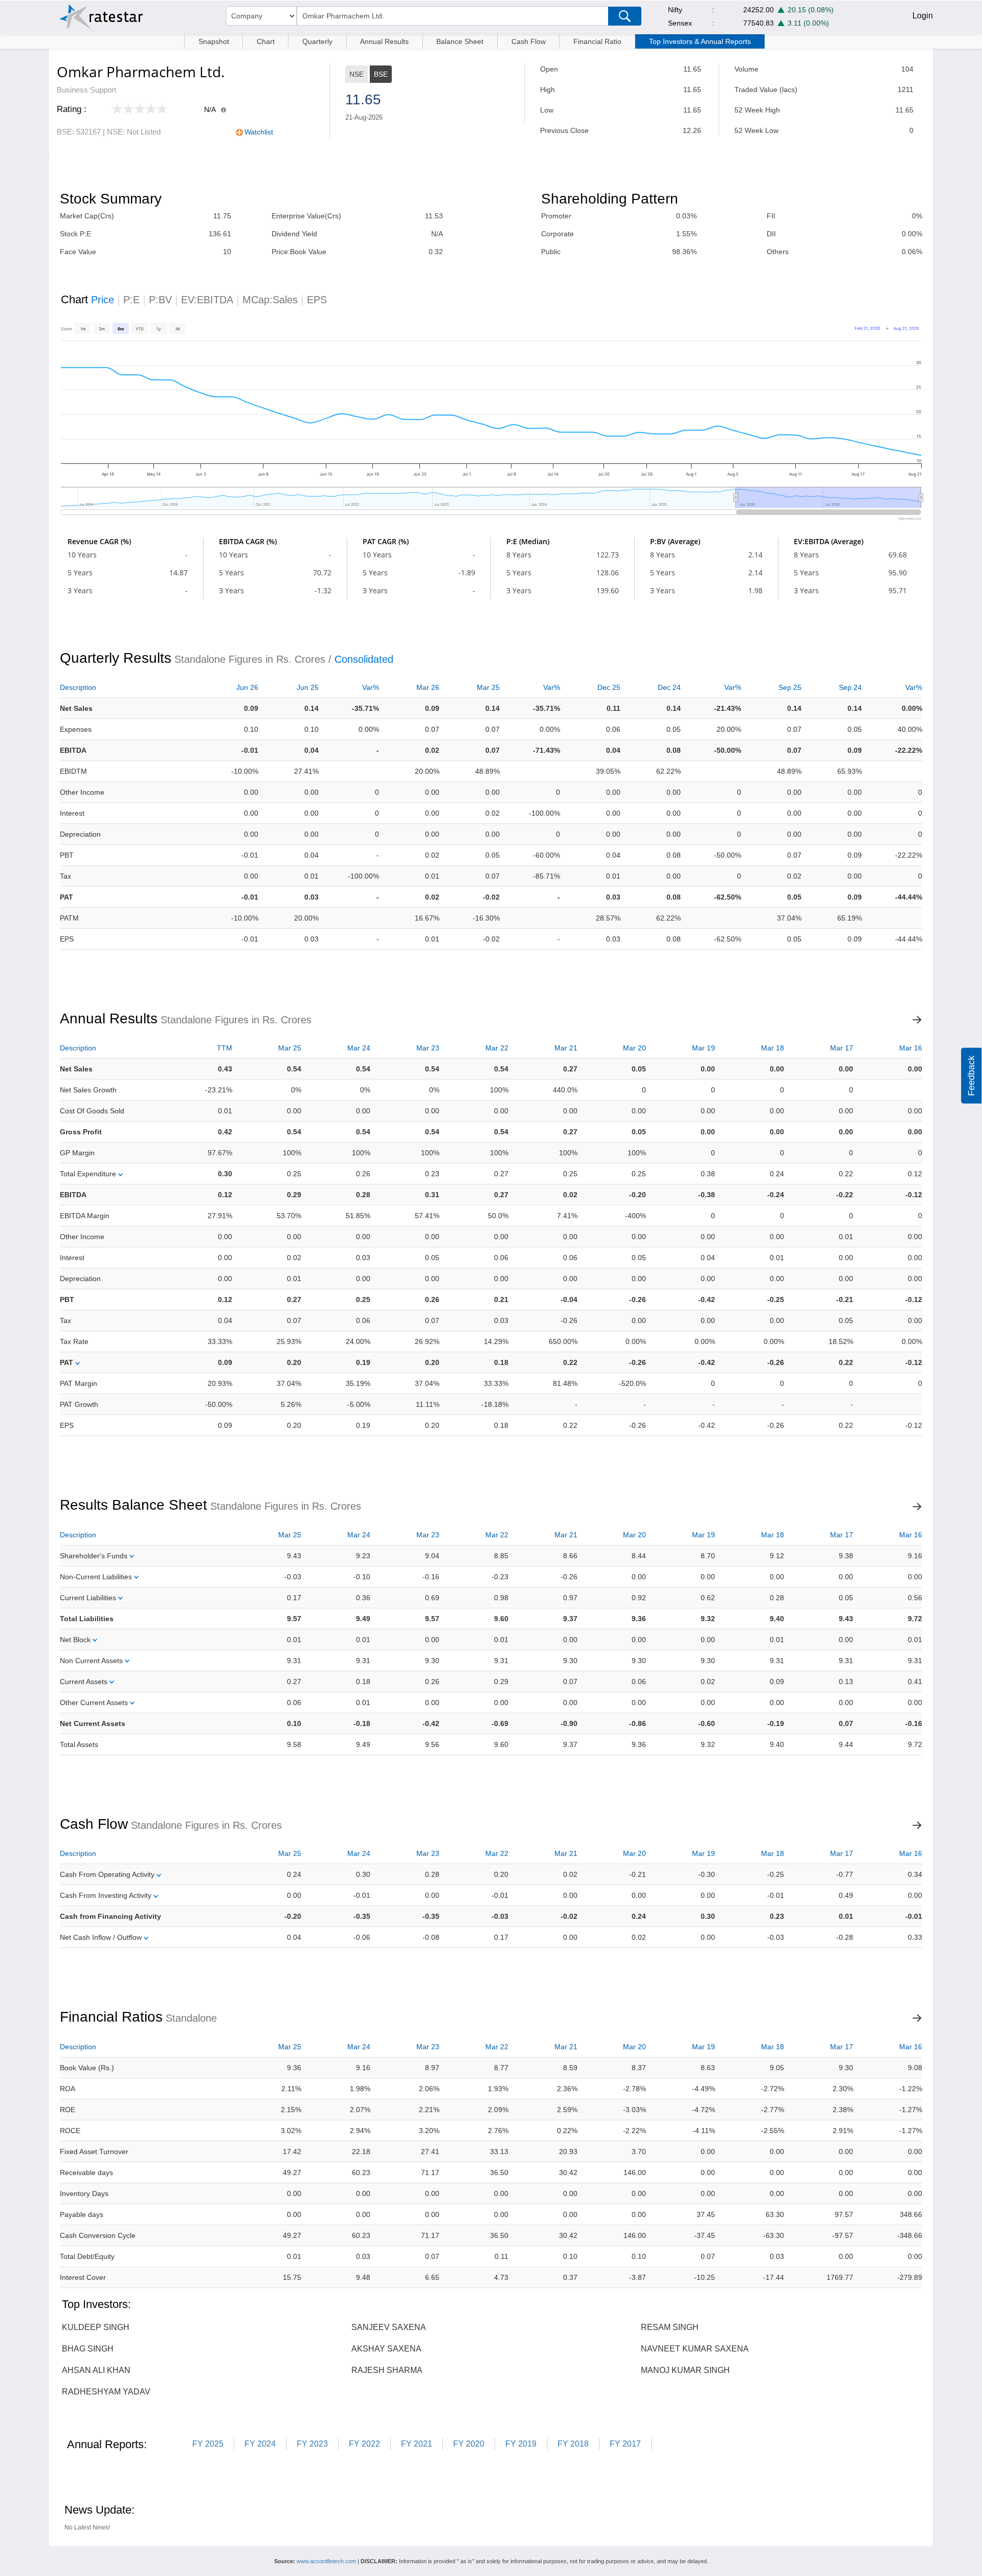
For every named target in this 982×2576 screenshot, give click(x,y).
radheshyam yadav (106, 2392)
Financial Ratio (597, 41)
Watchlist (259, 132)
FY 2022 (364, 2444)
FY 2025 (208, 2444)
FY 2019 (521, 2444)
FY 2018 (573, 2444)
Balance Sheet (460, 41)
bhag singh (88, 2349)
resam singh (670, 2327)
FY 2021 (417, 2444)
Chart (266, 41)
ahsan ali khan (96, 2370)
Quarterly (317, 41)
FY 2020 (469, 2444)
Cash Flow (529, 41)
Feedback (971, 1076)
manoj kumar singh (685, 2370)
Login (923, 16)
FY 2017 (625, 2444)
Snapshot (214, 41)
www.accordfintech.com (326, 2561)
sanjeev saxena (389, 2327)
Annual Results (384, 41)
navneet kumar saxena (695, 2349)
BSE (381, 74)
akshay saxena (386, 2349)
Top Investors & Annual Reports (700, 41)
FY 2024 (260, 2444)
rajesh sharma (387, 2370)
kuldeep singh (96, 2327)
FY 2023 (312, 2444)
